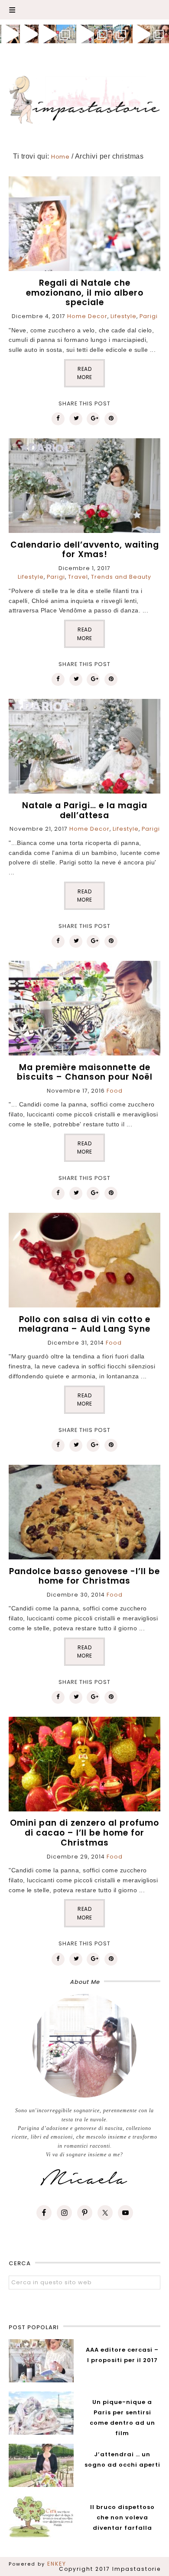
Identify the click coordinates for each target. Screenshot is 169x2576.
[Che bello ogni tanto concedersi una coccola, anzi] (9, 34)
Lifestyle (123, 316)
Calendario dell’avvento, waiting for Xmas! (85, 550)
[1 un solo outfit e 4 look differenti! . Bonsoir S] (47, 34)
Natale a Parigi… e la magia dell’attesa (85, 810)
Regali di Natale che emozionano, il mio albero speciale (85, 293)
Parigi (149, 316)
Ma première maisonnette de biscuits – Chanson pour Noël (85, 1072)
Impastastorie (85, 98)
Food (115, 1091)
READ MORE (85, 373)
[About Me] (84, 2046)
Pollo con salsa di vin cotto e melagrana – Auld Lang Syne (84, 1324)
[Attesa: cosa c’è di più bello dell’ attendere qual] (160, 34)
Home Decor (87, 316)
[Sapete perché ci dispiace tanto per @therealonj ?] (141, 34)
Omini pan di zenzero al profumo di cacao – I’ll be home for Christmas (84, 1833)
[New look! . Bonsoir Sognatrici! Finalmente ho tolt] (28, 34)
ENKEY (57, 2564)
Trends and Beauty (121, 577)
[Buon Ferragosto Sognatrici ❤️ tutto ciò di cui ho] (122, 34)
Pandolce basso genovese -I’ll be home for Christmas (84, 1576)
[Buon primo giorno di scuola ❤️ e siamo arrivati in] (84, 34)
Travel (78, 577)
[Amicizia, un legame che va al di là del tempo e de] (103, 34)
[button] (84, 10)
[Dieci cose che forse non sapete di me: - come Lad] (66, 34)
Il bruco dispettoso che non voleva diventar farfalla (122, 2517)
